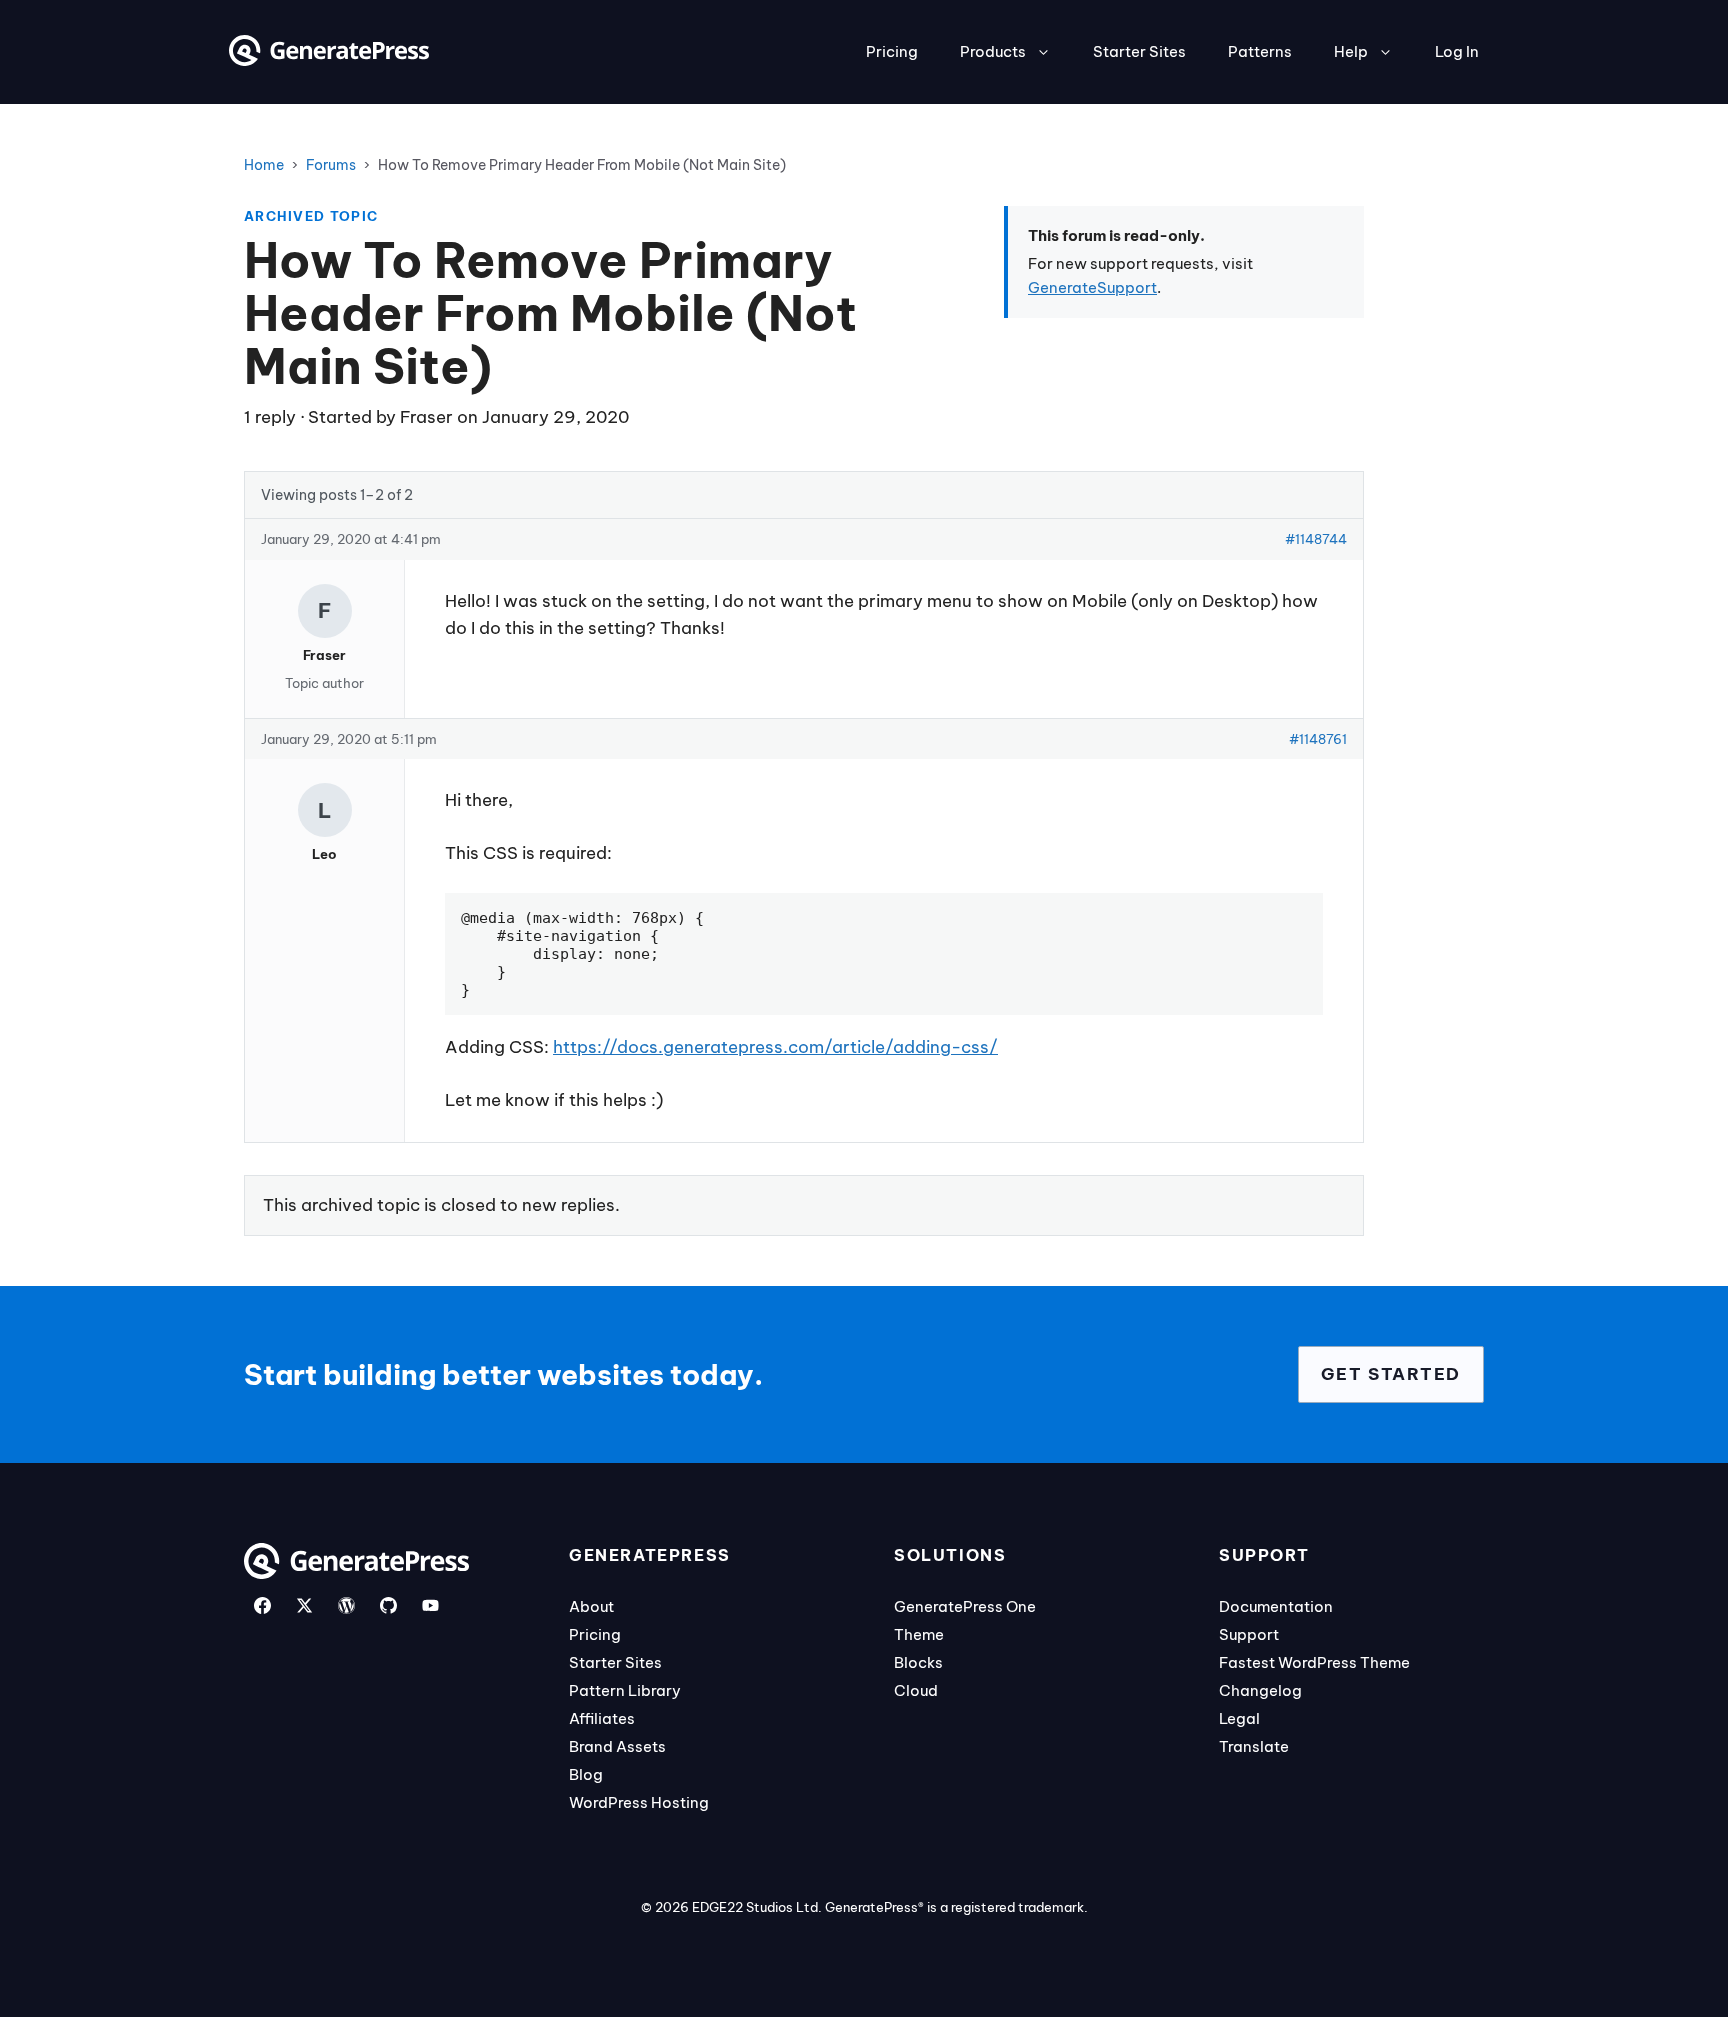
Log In (1457, 51)
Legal (1239, 1718)
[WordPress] (346, 1605)
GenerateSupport (1092, 287)
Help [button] (1351, 51)
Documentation (1276, 1606)
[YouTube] (430, 1605)
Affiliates (602, 1718)
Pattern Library (625, 1690)
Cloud (916, 1690)
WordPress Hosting (639, 1802)
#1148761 (1318, 739)
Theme (919, 1634)
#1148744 (1316, 539)
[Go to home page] (329, 60)
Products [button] (993, 51)
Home (264, 165)
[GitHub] (388, 1605)
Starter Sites (1139, 51)
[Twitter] (304, 1605)
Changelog (1260, 1690)
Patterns (1260, 51)
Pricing (892, 51)
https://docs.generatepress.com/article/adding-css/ (775, 1047)
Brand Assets (617, 1746)
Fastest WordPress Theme (1314, 1662)
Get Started (1391, 1374)
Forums (331, 165)
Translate (1254, 1746)
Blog (586, 1774)
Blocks (918, 1662)
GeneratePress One (965, 1606)
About (591, 1606)
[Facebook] (262, 1605)
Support (1249, 1634)
